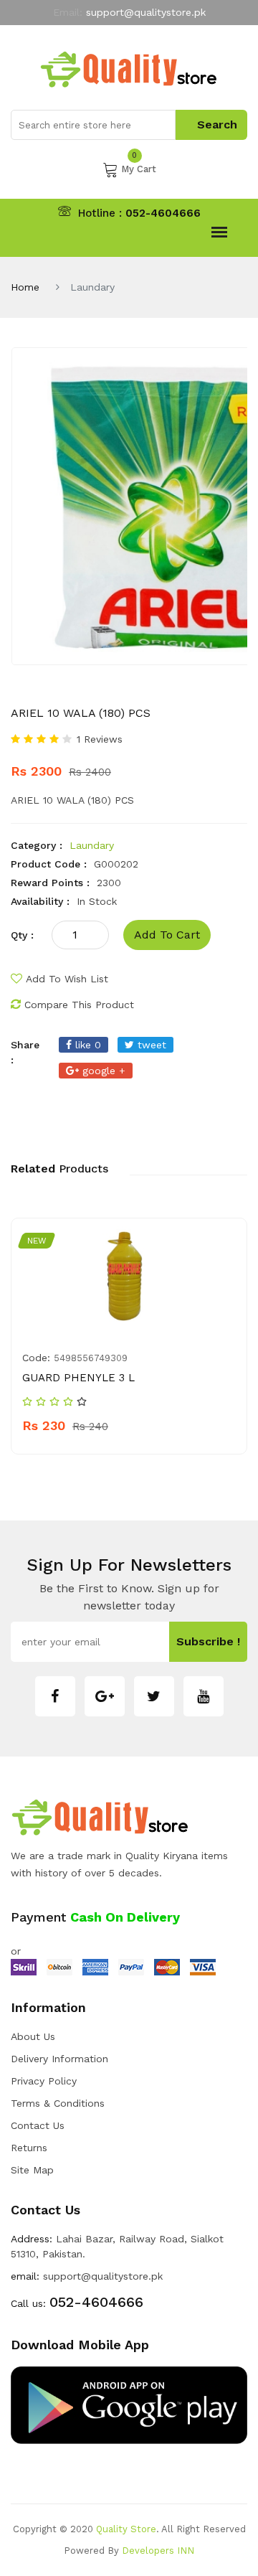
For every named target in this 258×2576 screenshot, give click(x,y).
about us (33, 2036)
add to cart (167, 935)
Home (25, 287)
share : (25, 1052)
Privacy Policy (44, 2081)
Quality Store (126, 2529)
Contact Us (38, 2125)
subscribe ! (208, 1641)
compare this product (79, 1005)
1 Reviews (100, 739)
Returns (29, 2148)
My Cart (139, 168)
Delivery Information (59, 2059)
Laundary (92, 845)
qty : (22, 935)
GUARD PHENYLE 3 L (78, 1378)
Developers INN (158, 2551)
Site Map (32, 2170)
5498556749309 (91, 1358)
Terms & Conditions (58, 2103)
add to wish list (67, 979)
